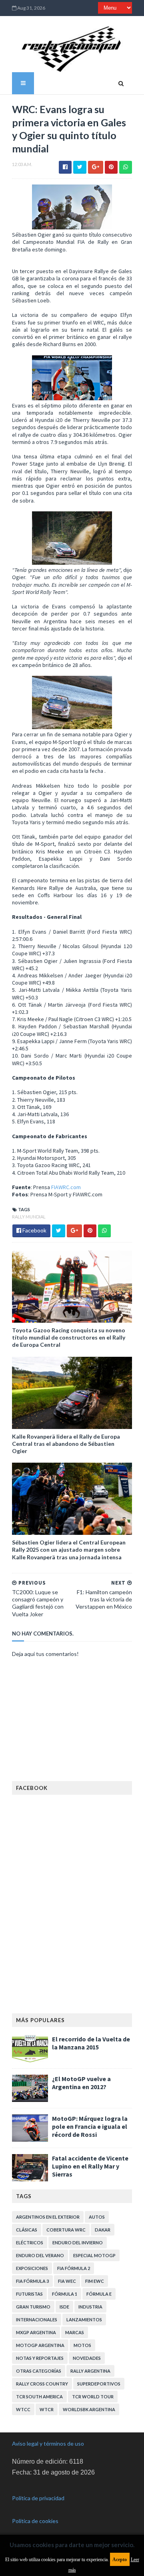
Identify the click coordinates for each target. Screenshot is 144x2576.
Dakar (103, 2230)
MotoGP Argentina (40, 2345)
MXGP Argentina (36, 2332)
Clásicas (27, 2230)
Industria (90, 2307)
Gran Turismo (33, 2307)
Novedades (87, 2358)
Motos (82, 2345)
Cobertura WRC (66, 2230)
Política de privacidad (38, 2498)
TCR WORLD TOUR (93, 2397)
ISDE (64, 2307)
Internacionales (37, 2320)
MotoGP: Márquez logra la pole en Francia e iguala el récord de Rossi (90, 2126)
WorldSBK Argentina (89, 2409)
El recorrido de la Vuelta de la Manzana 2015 (91, 2043)
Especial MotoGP (94, 2255)
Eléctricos (30, 2243)
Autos (97, 2217)
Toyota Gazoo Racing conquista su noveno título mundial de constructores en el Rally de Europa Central (69, 1337)
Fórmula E (99, 2294)
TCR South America (39, 2397)
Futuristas (29, 2294)
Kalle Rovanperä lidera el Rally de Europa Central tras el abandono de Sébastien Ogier (66, 1444)
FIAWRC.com (66, 1187)
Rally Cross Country (42, 2384)
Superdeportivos (99, 2384)
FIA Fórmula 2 (74, 2268)
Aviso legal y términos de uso (48, 2443)
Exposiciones (32, 2268)
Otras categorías (39, 2371)
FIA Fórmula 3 (32, 2281)
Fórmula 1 (65, 2294)
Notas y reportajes (40, 2358)
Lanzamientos (84, 2320)
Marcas (75, 2332)
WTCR (47, 2409)
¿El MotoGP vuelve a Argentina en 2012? (81, 2083)
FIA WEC (67, 2281)
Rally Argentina (90, 2371)
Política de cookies (35, 2521)
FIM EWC (95, 2281)
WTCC (23, 2409)
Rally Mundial (29, 1217)
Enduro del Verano (40, 2255)
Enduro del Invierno (78, 2243)
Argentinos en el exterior (48, 2217)
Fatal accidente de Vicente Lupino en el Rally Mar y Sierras (90, 2166)
